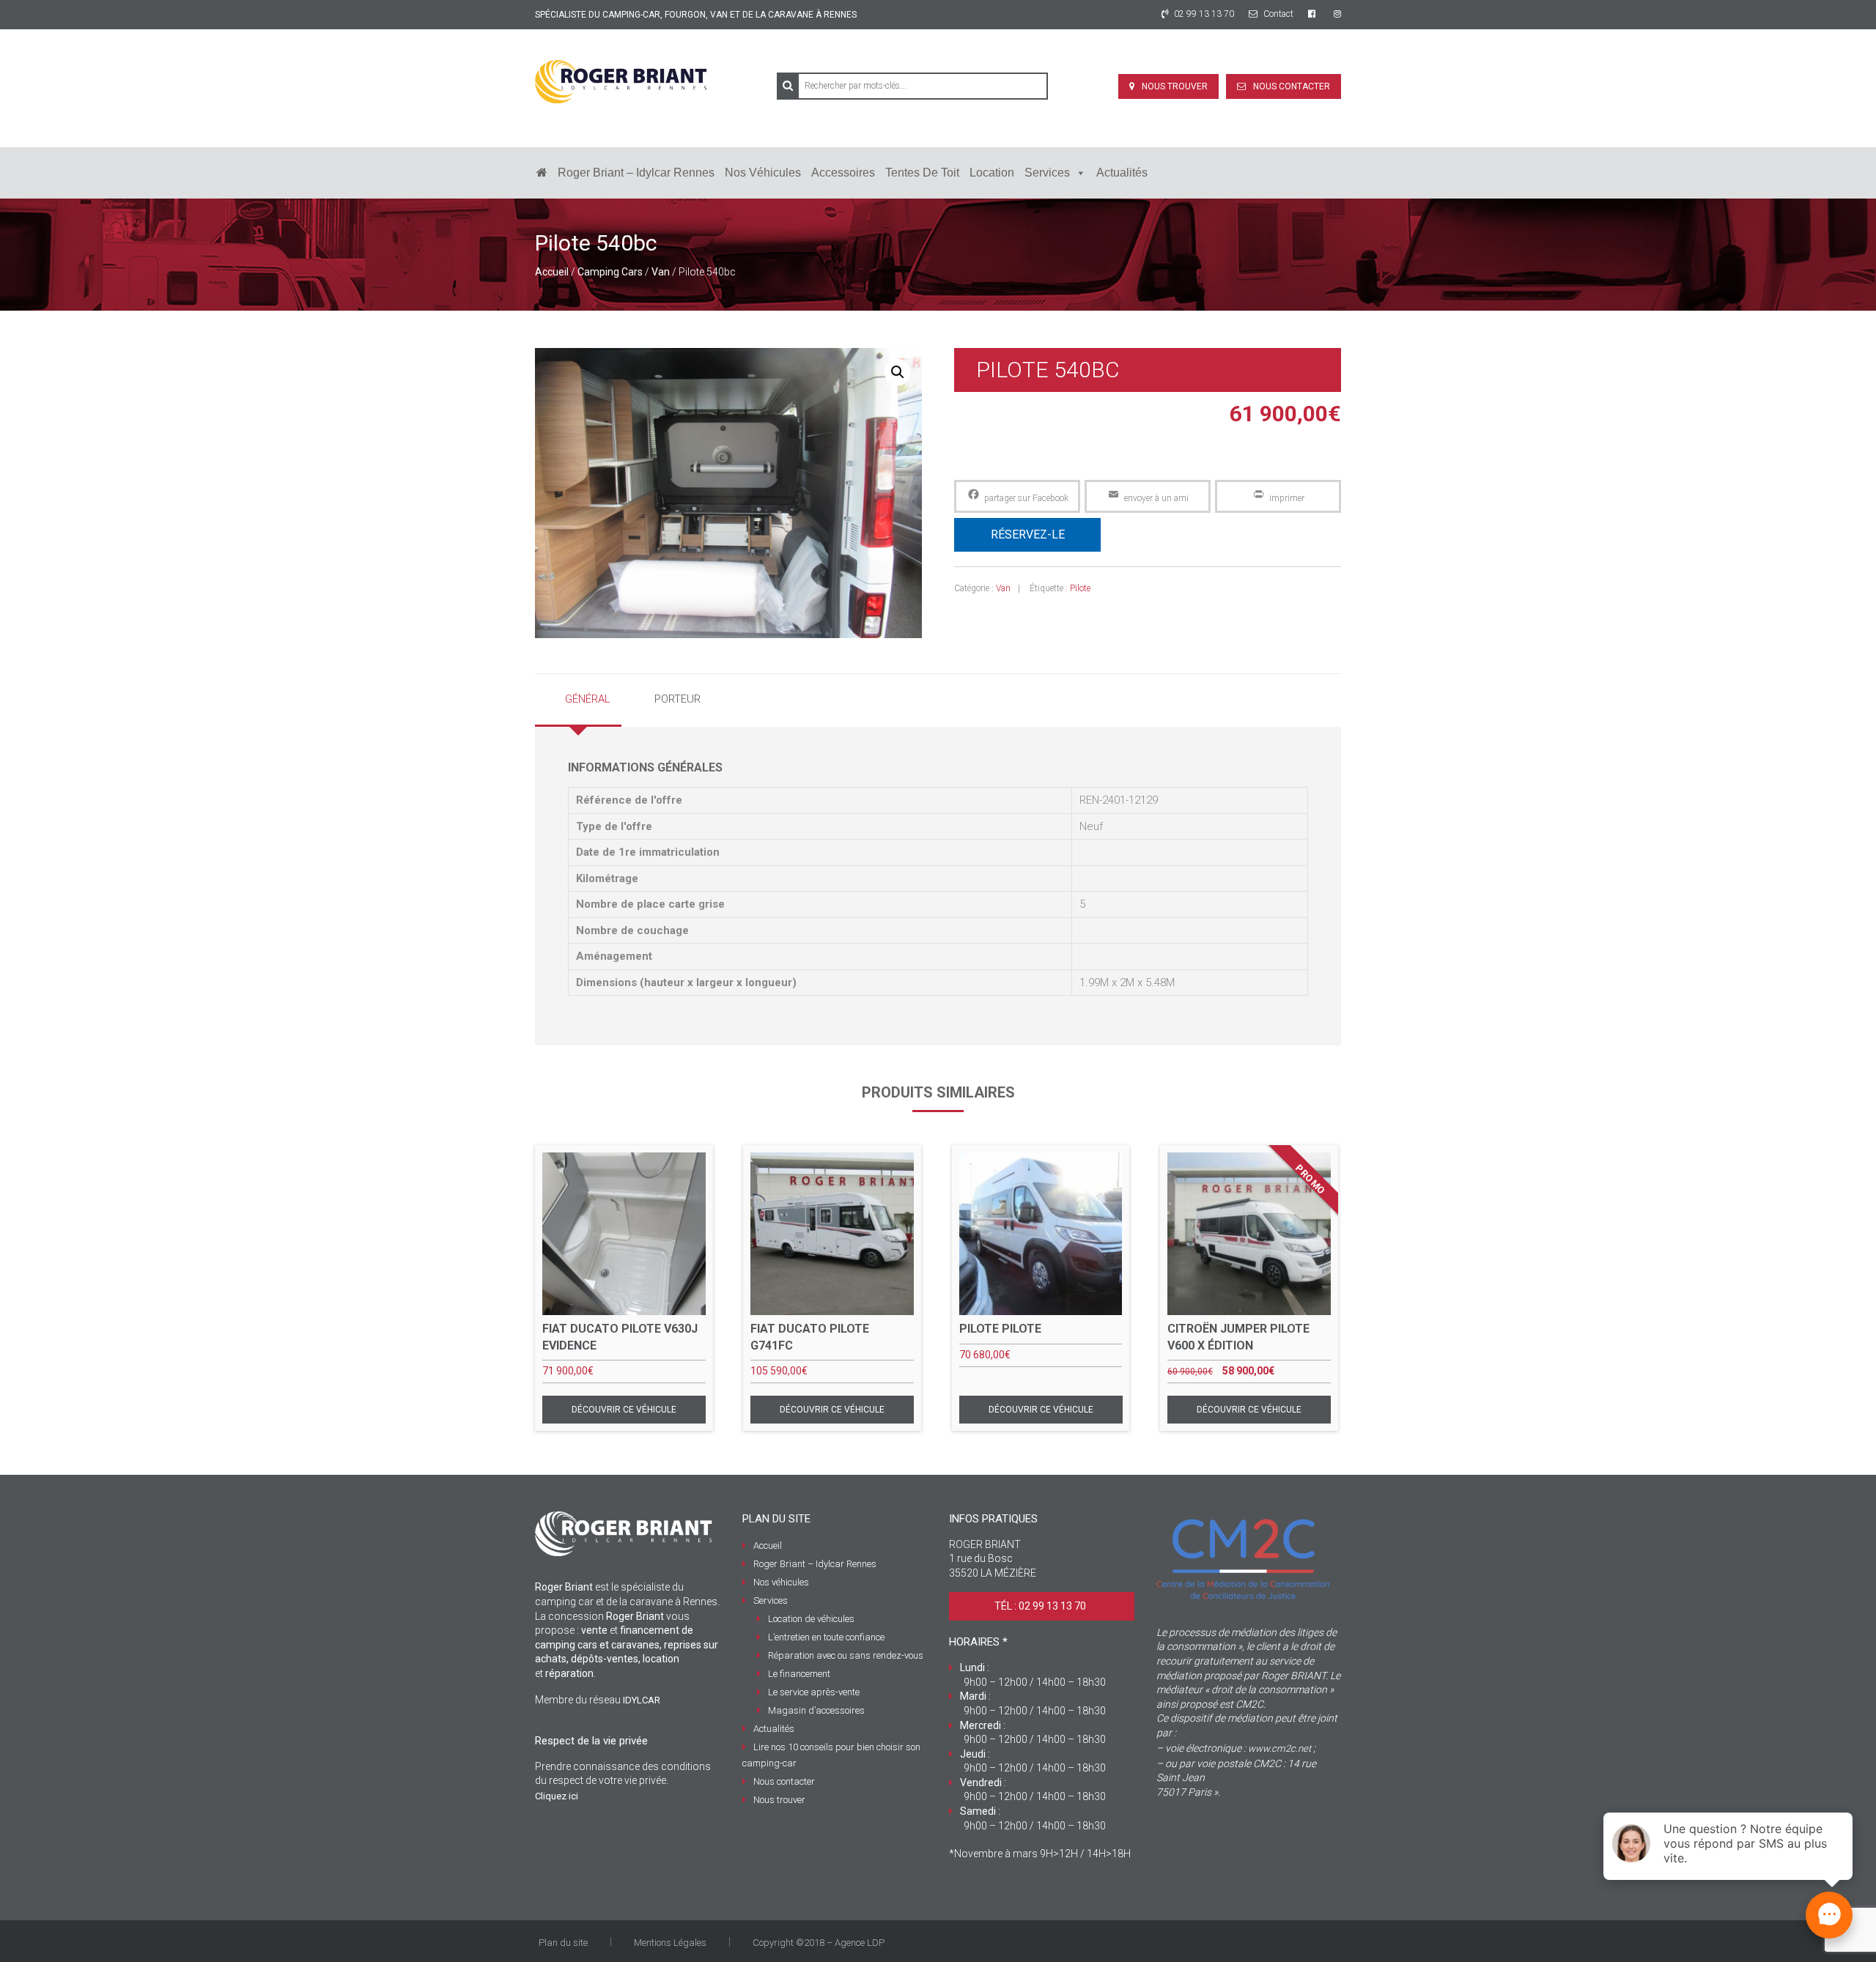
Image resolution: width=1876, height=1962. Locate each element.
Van (661, 272)
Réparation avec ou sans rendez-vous (846, 1655)
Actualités (1122, 173)
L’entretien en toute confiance (826, 1637)
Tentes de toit (922, 173)
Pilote (1080, 588)
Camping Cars (610, 272)
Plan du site (563, 1943)
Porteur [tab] (677, 699)
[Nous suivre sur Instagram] (1337, 14)
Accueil (552, 272)
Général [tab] (588, 699)
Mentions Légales (670, 1943)
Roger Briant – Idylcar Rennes (636, 173)
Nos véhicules (763, 173)
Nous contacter (1292, 86)
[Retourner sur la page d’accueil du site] (542, 173)
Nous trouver (1175, 86)
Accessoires (843, 173)
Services (1047, 173)
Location (992, 173)
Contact (1277, 14)
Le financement (799, 1674)
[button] (898, 372)
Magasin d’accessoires (816, 1710)
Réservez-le (1028, 534)
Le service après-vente (814, 1692)
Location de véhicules (811, 1619)
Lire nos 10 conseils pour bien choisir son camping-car (831, 1755)
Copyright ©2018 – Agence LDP (819, 1943)
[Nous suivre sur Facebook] (1314, 14)
